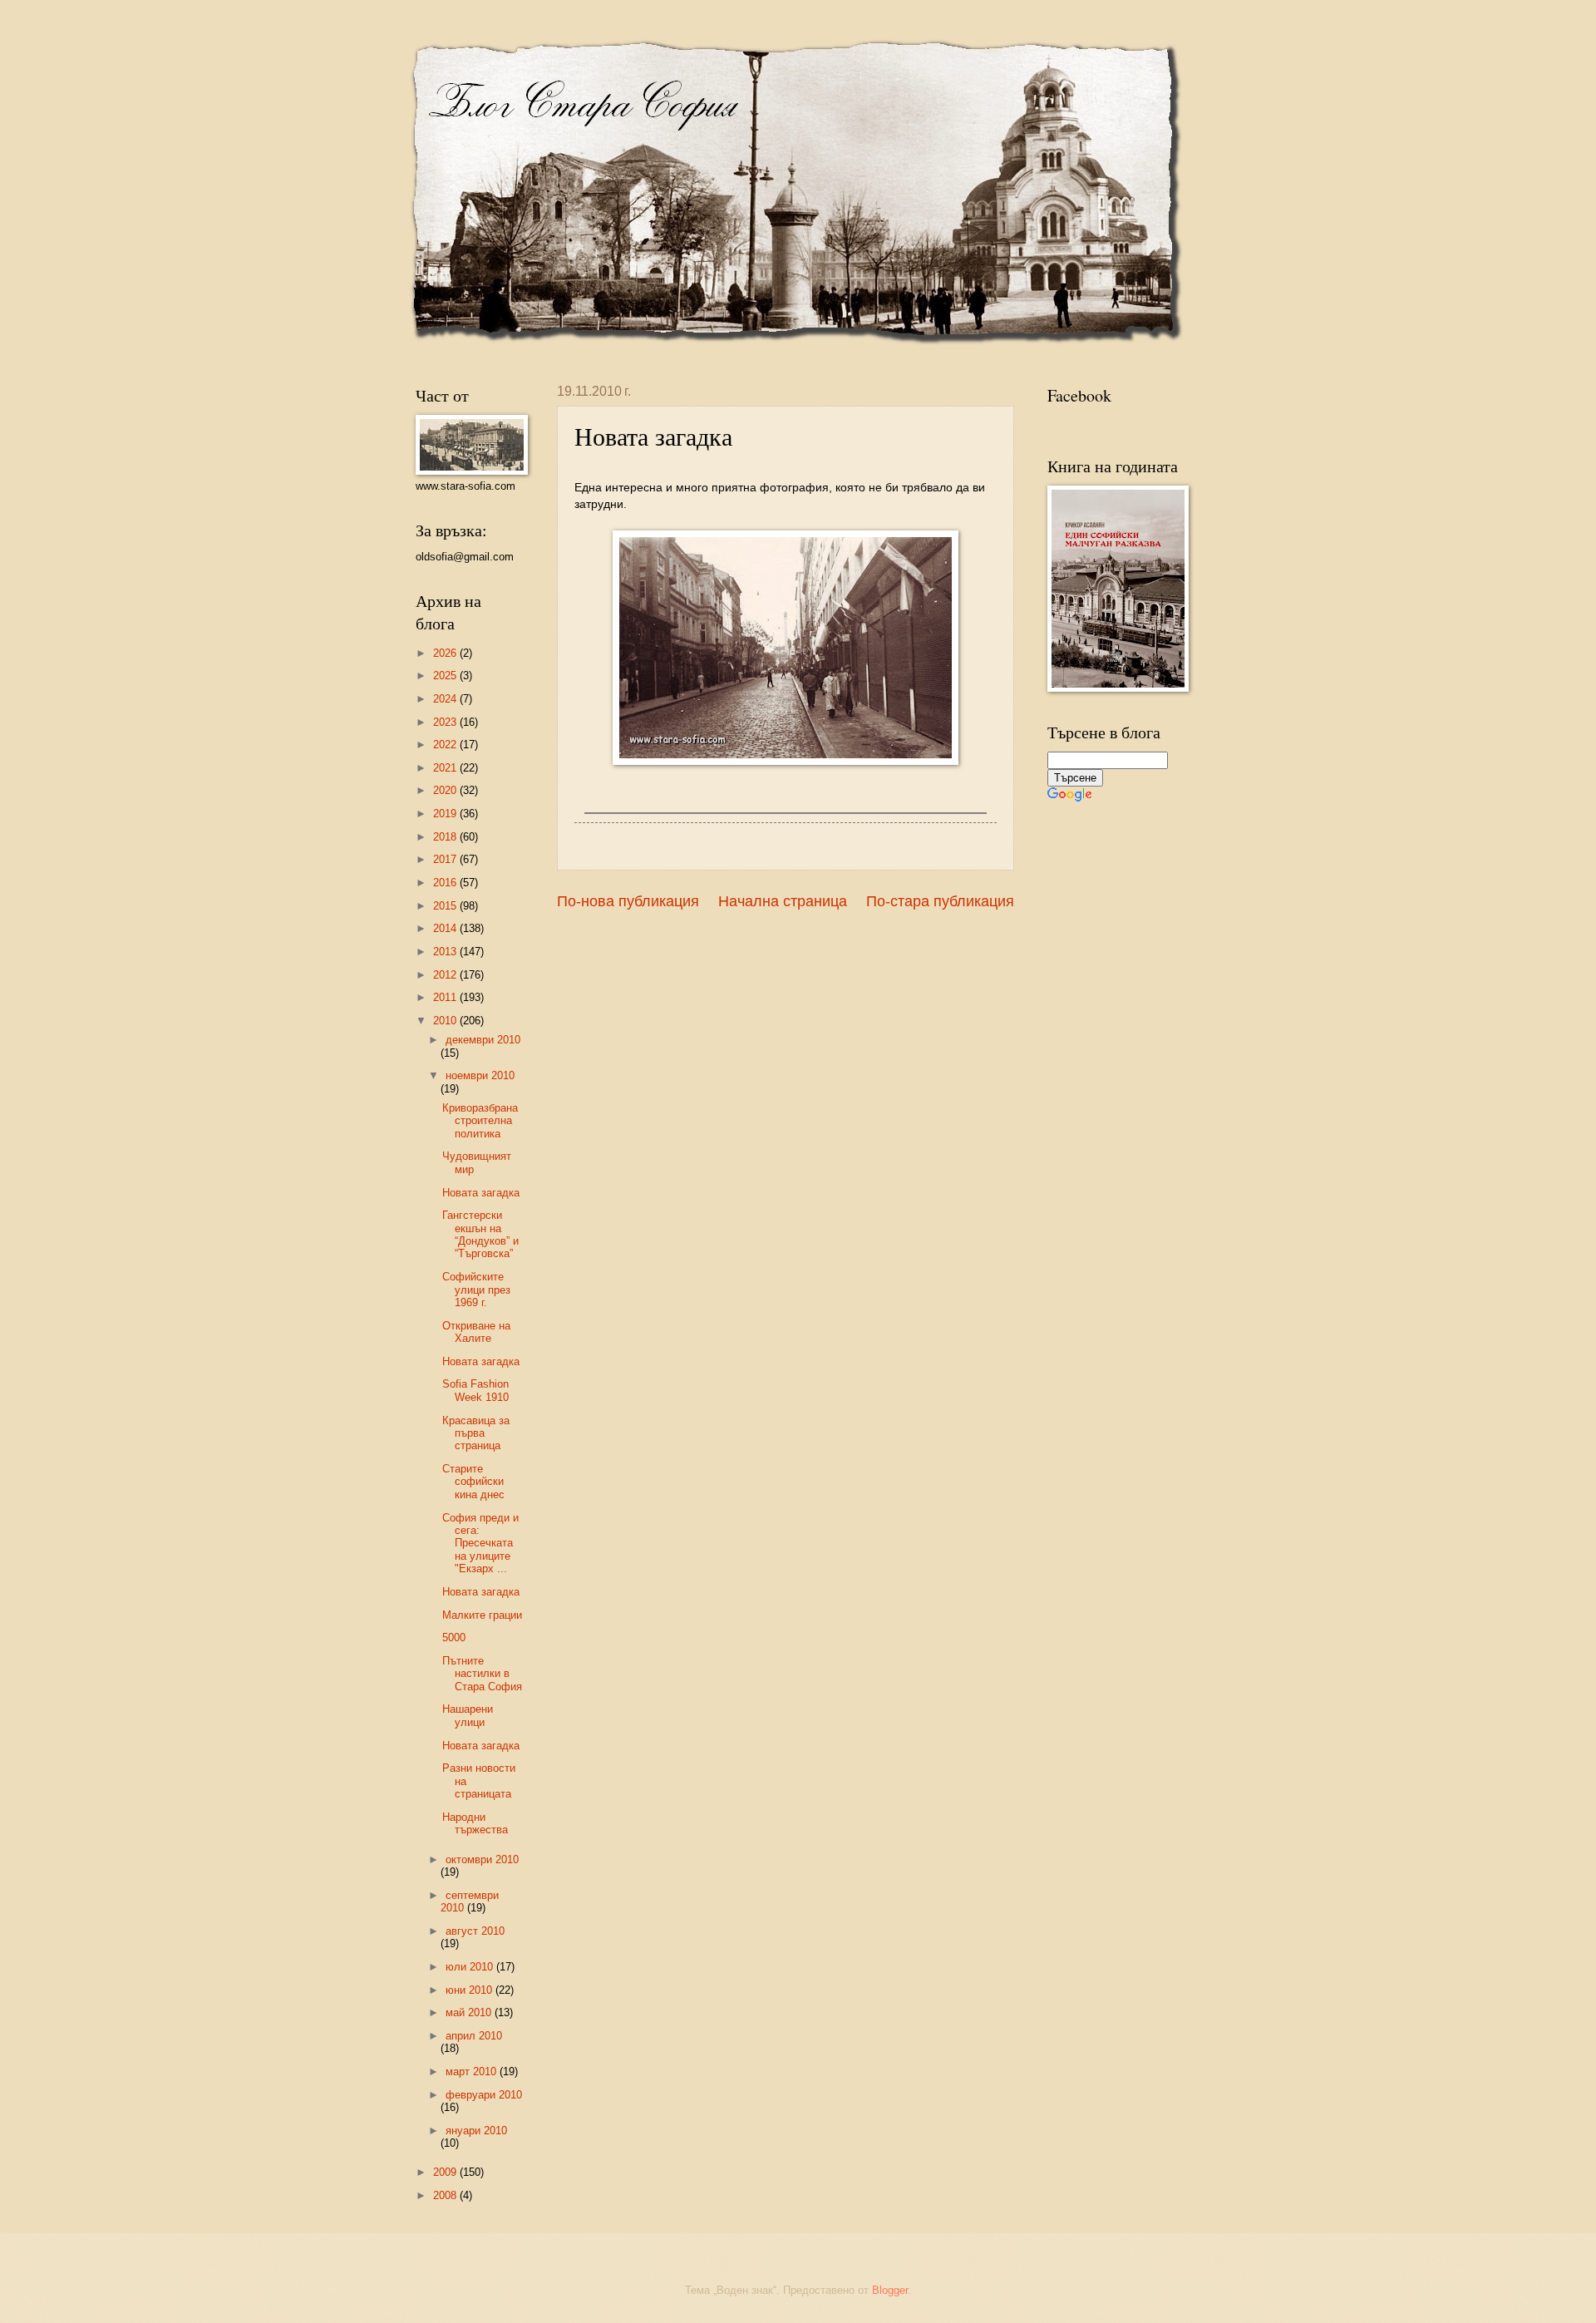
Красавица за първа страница (476, 1433)
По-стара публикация (940, 901)
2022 (446, 745)
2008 (446, 2195)
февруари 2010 (484, 2095)
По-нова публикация (628, 901)
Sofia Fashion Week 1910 (475, 1390)
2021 (446, 768)
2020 (446, 790)
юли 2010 (471, 1967)
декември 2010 (483, 1040)
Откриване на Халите (476, 1332)
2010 (446, 1021)
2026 (446, 653)
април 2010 (474, 2036)
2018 (446, 837)
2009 (446, 2172)
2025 (446, 676)
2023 (446, 722)
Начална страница (783, 901)
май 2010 (470, 2012)
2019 (446, 814)
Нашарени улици (468, 1715)
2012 (446, 975)
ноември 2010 (480, 1075)
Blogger (890, 2290)
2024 (446, 699)
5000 (454, 1637)
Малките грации (482, 1615)
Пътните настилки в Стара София (482, 1674)
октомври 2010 (482, 1859)
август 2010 (475, 1931)
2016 (446, 883)
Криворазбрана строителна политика (480, 1121)
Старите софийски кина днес (473, 1482)
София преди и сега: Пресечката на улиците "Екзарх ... (480, 1544)
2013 (446, 952)
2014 (446, 928)
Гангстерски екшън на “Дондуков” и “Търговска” (480, 1234)
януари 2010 (476, 2131)
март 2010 (473, 2071)
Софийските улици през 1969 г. (476, 1290)
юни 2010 (470, 1990)
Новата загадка (481, 1193)
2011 (446, 997)
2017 (446, 859)
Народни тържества (475, 1823)
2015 (446, 906)
